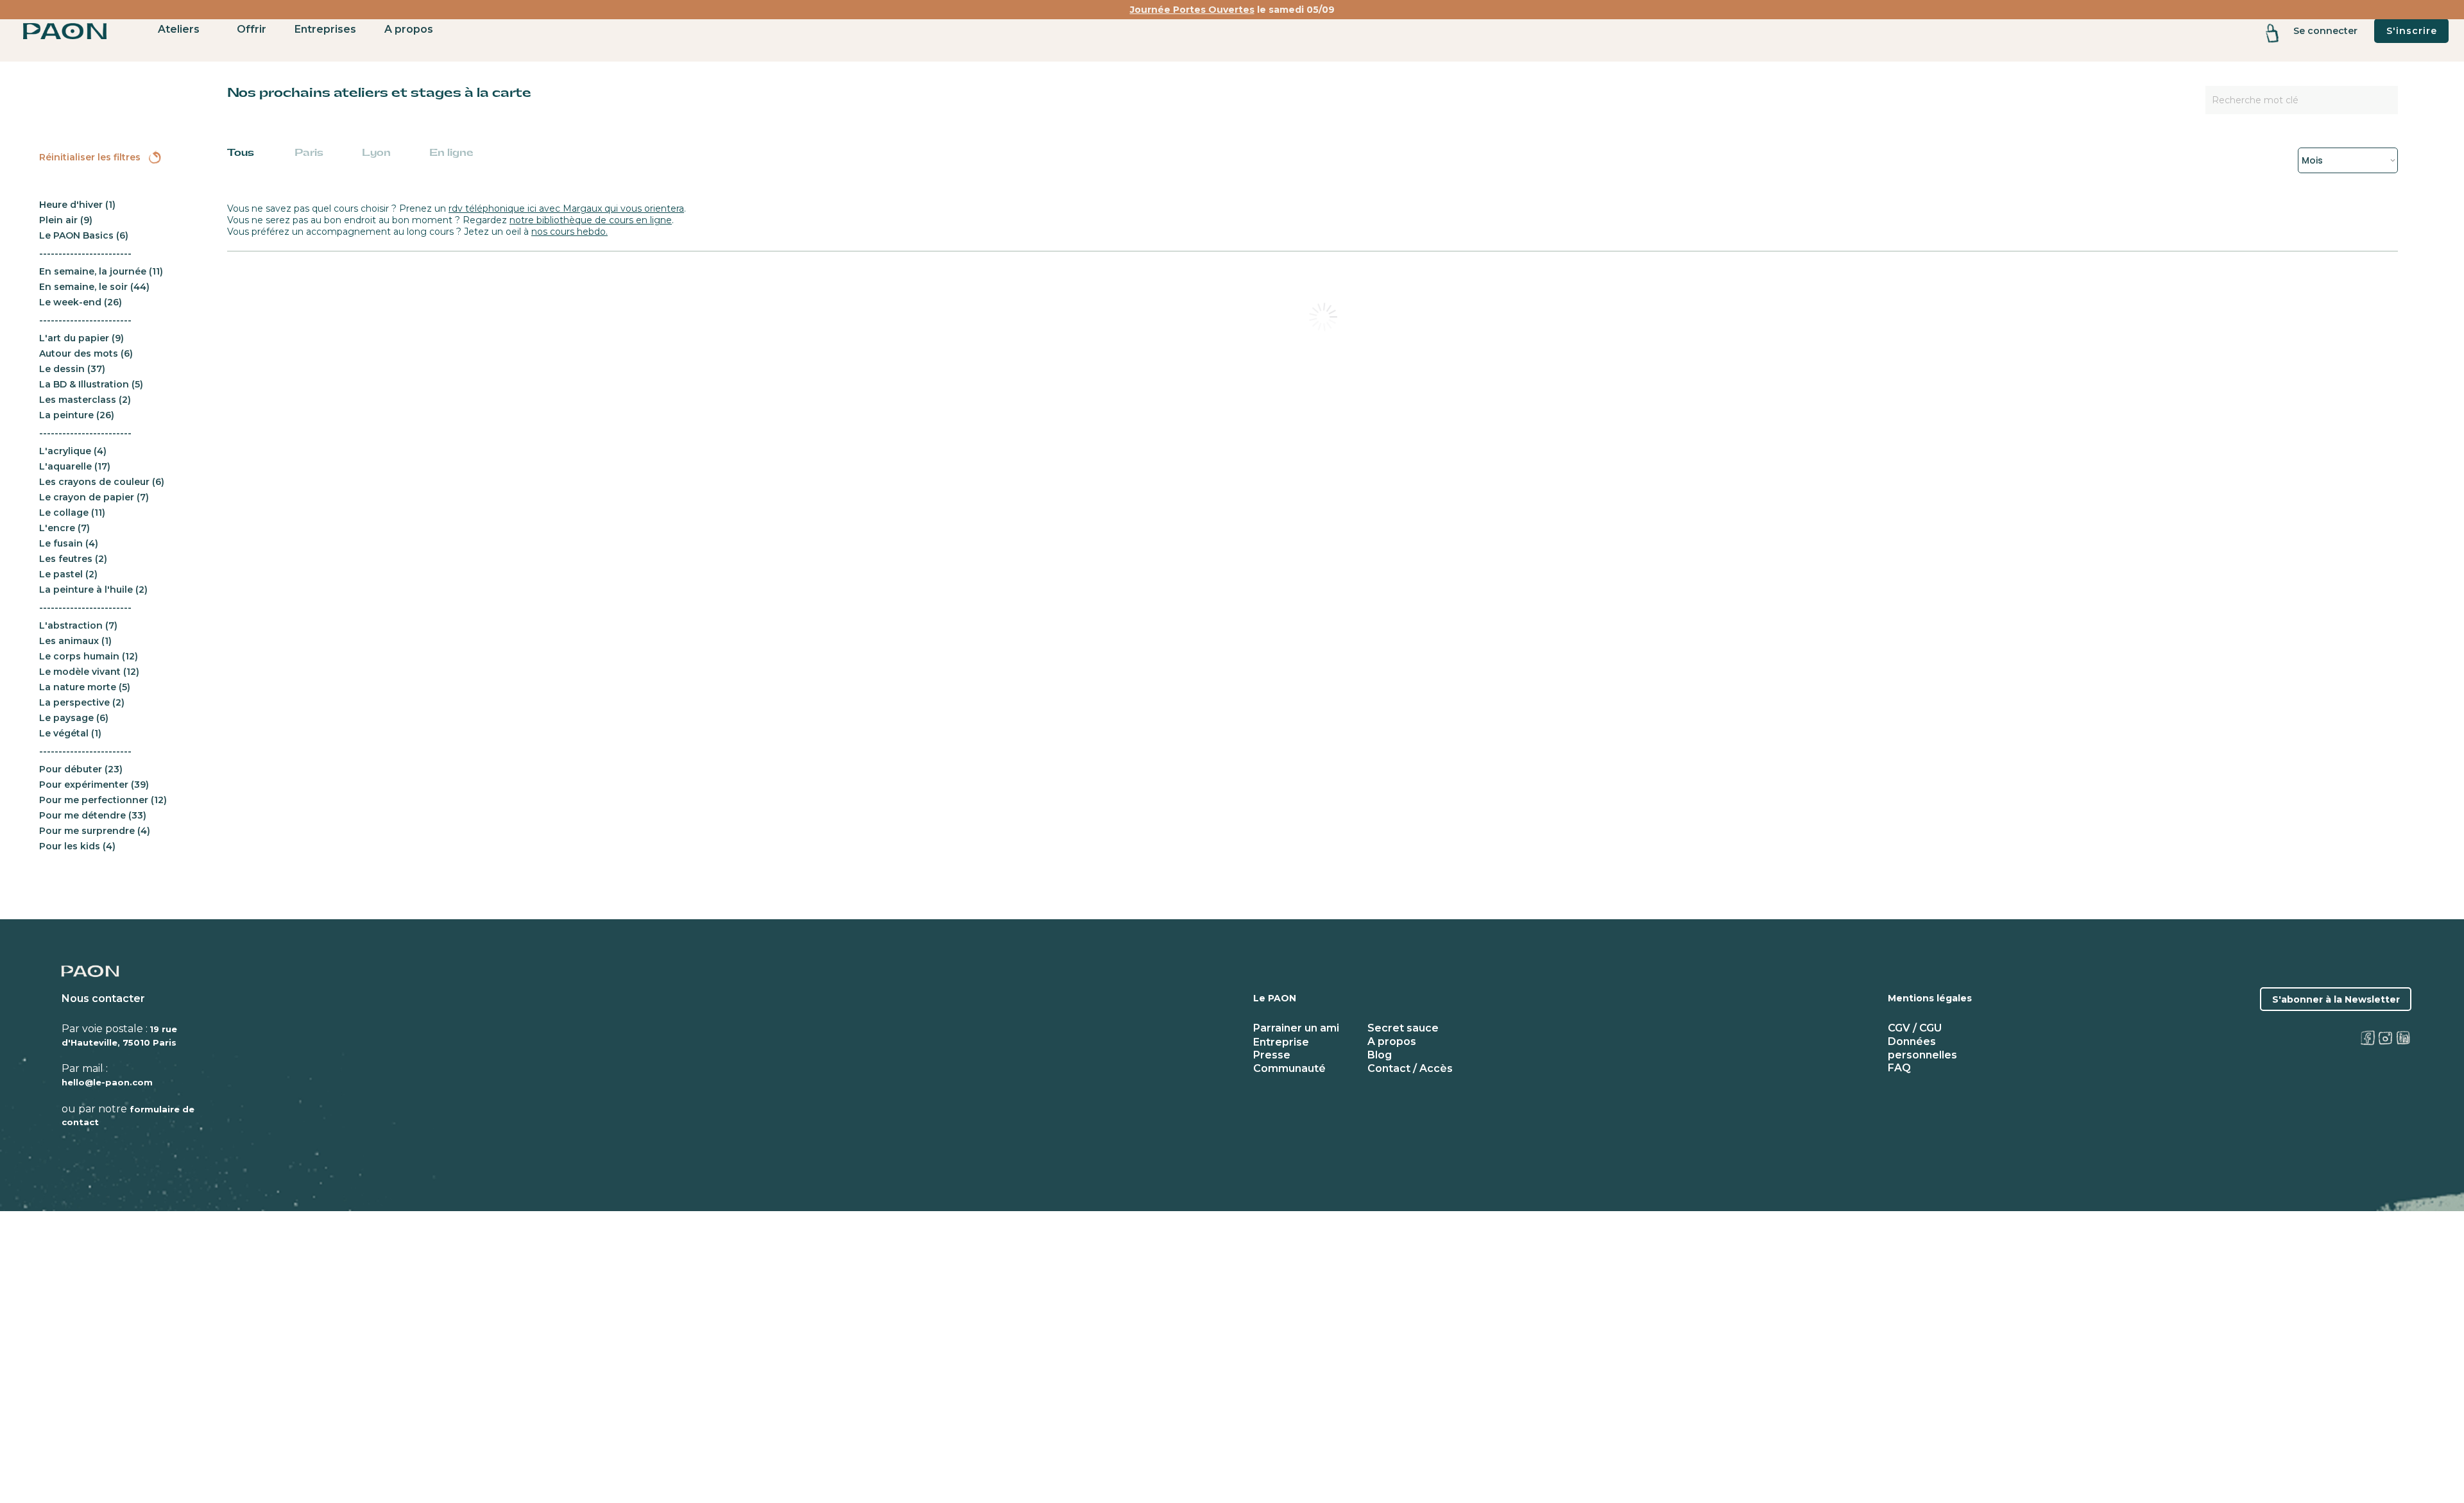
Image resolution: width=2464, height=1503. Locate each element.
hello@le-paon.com (107, 1082)
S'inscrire (2412, 31)
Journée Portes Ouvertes (1192, 10)
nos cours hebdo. (569, 232)
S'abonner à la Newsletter (2336, 999)
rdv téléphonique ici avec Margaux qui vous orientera (566, 208)
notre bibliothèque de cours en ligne (591, 220)
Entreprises (325, 29)
